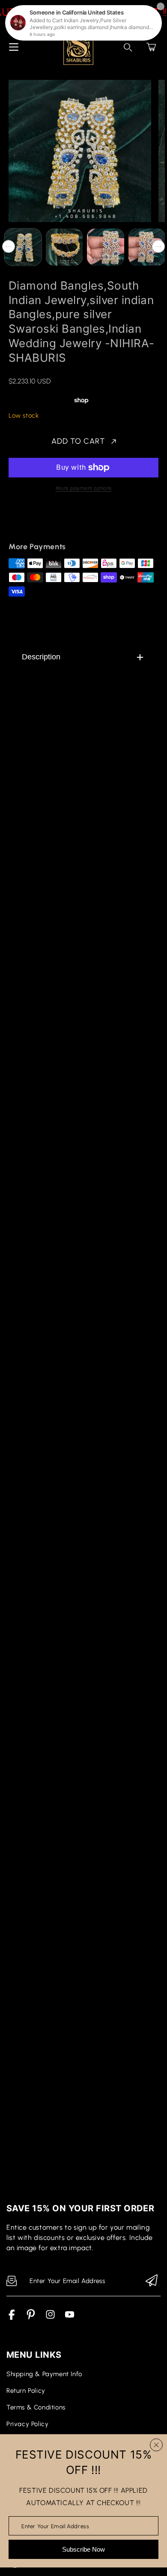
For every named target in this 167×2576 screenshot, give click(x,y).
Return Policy (26, 2391)
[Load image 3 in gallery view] (106, 247)
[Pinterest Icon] (31, 2318)
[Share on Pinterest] (73, 522)
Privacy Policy (27, 2424)
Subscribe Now (83, 2549)
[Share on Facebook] (43, 522)
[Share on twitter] (58, 522)
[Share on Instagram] (88, 522)
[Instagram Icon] (50, 2318)
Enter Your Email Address (55, 2526)
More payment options (84, 488)
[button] (151, 47)
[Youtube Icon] (70, 2318)
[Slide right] (158, 246)
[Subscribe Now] (152, 2281)
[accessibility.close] (156, 2445)
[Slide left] (9, 246)
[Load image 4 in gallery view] (147, 247)
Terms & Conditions (36, 2407)
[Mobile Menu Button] (14, 47)
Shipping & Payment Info (44, 2374)
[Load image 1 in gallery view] (23, 247)
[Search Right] (128, 47)
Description (41, 657)
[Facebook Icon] (12, 2318)
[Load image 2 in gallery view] (64, 247)
